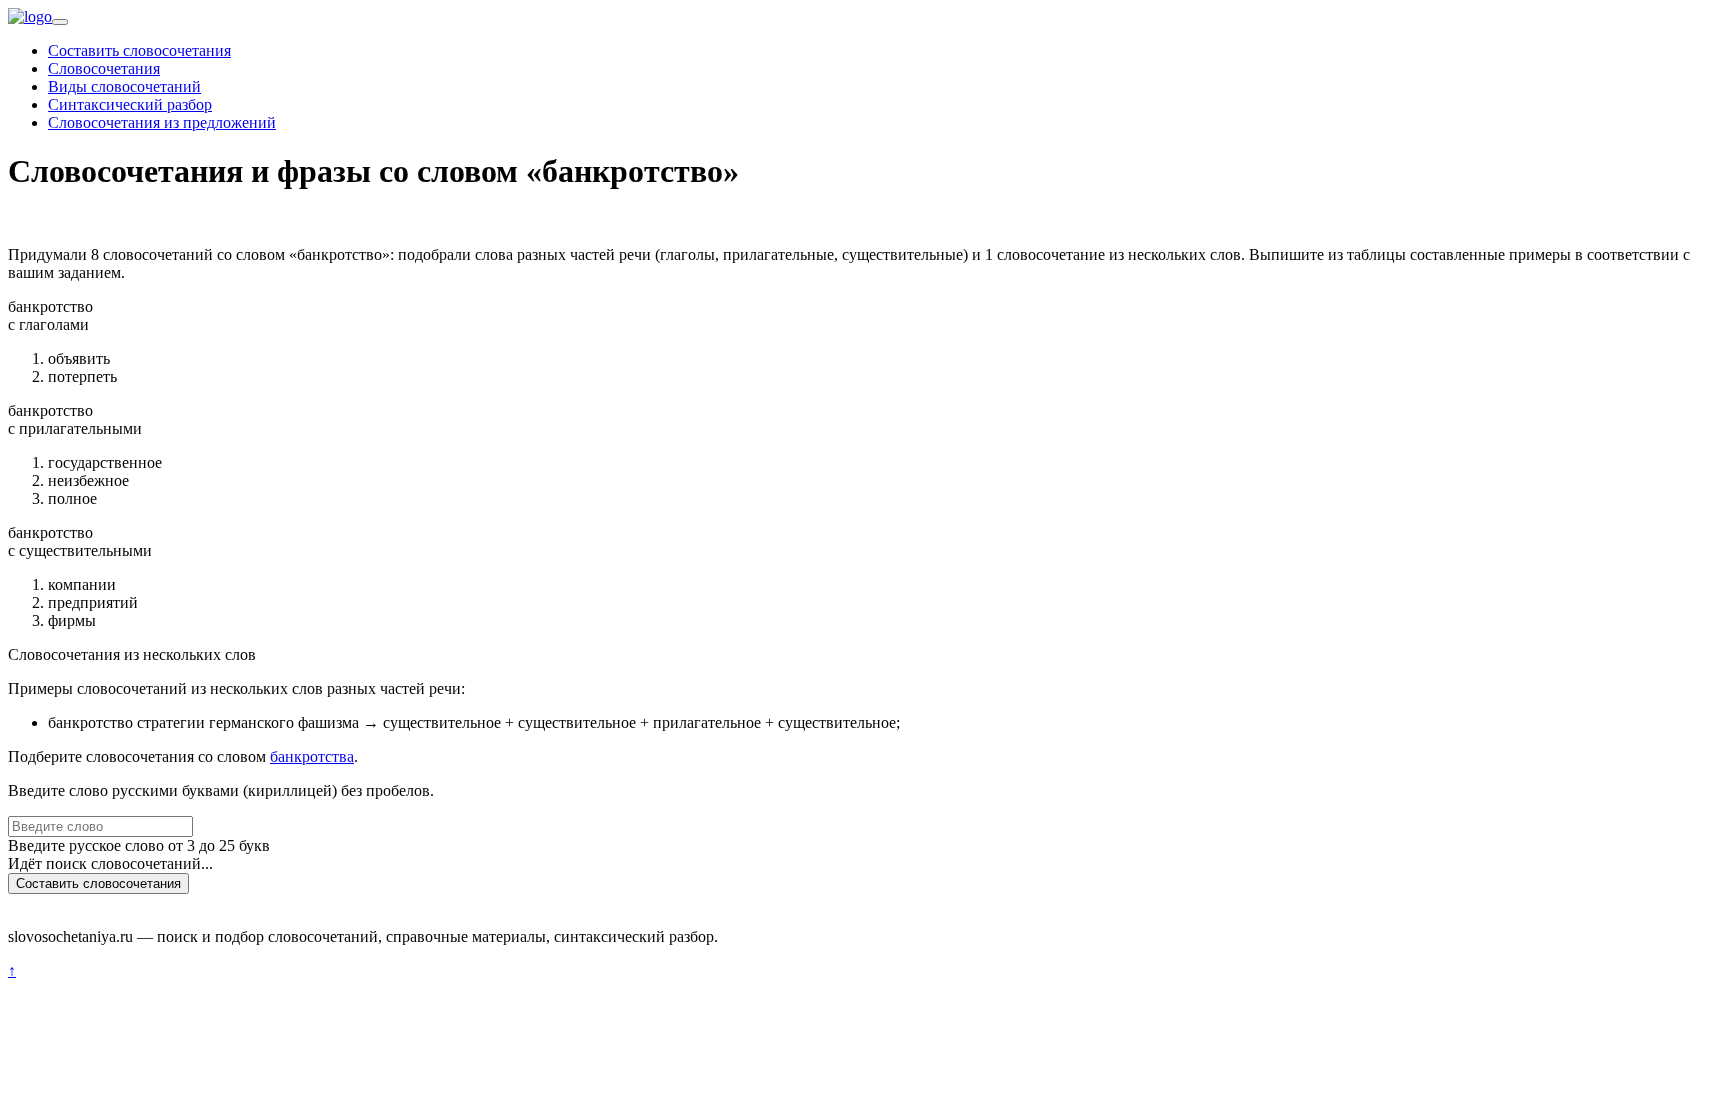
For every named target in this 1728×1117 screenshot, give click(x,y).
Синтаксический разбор (130, 104)
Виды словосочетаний (124, 86)
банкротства (312, 756)
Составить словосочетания (139, 50)
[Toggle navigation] (60, 22)
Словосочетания (104, 68)
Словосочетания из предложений (162, 122)
